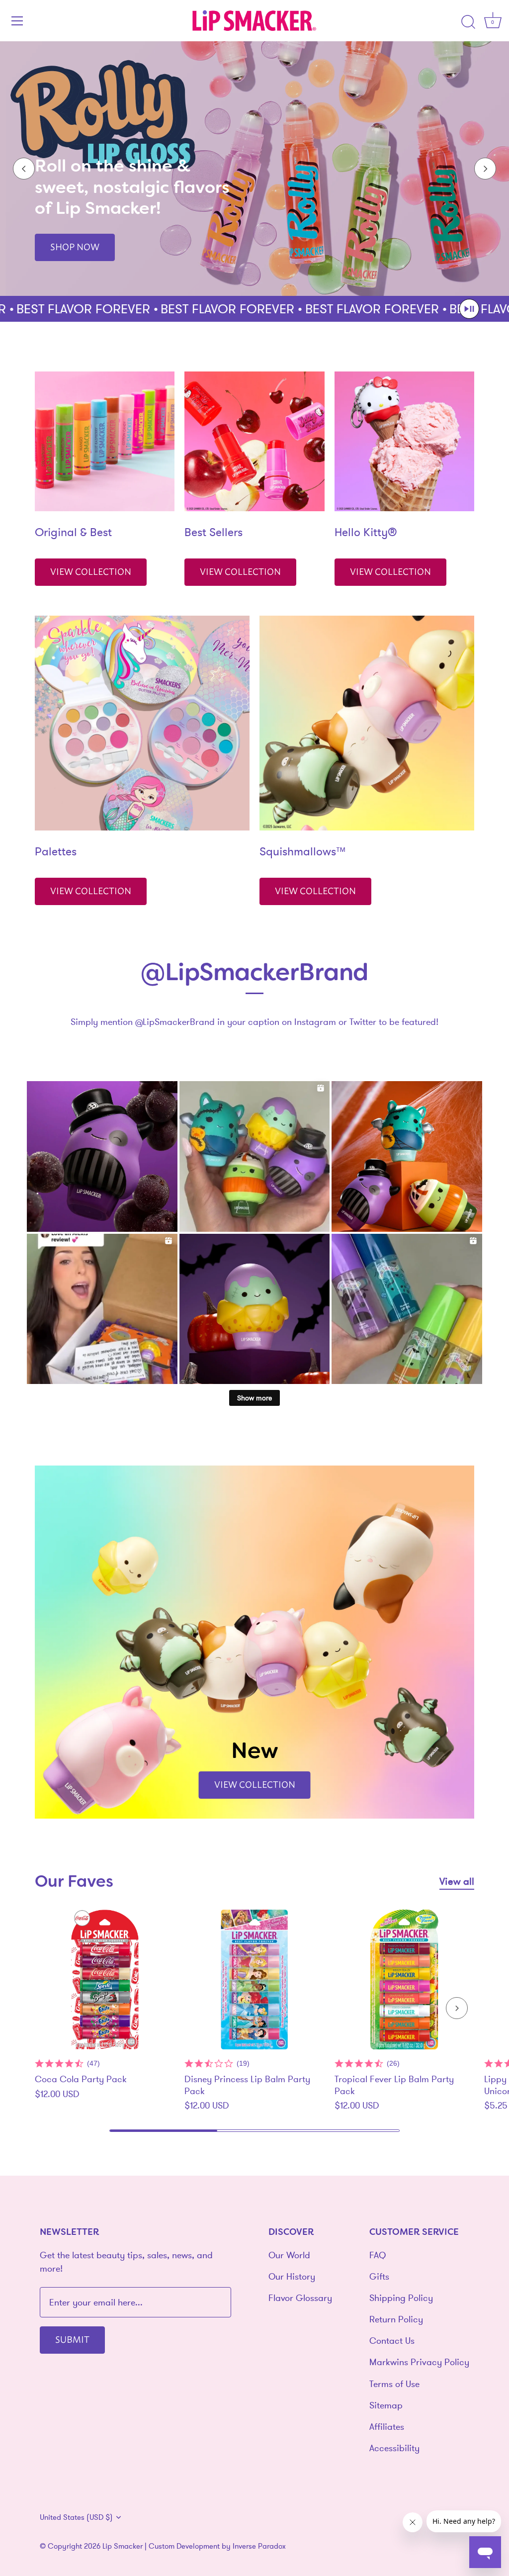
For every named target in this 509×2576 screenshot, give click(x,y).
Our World (289, 2255)
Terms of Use (394, 2384)
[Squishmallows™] (367, 723)
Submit (72, 2339)
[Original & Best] (105, 441)
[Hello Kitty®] (404, 441)
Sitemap (386, 2405)
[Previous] (24, 169)
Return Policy (396, 2319)
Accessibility (394, 2448)
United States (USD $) (76, 2517)
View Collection (91, 571)
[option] (254, 169)
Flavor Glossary (300, 2298)
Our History (292, 2276)
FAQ (378, 2255)
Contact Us (392, 2341)
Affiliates (387, 2427)
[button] (469, 309)
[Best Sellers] (254, 441)
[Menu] (17, 21)
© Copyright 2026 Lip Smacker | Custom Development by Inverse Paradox (163, 2546)
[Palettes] (142, 723)
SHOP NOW (75, 246)
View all (457, 1881)
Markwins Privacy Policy (419, 2362)
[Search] (468, 22)
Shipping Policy (401, 2298)
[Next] (485, 169)
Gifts (379, 2276)
